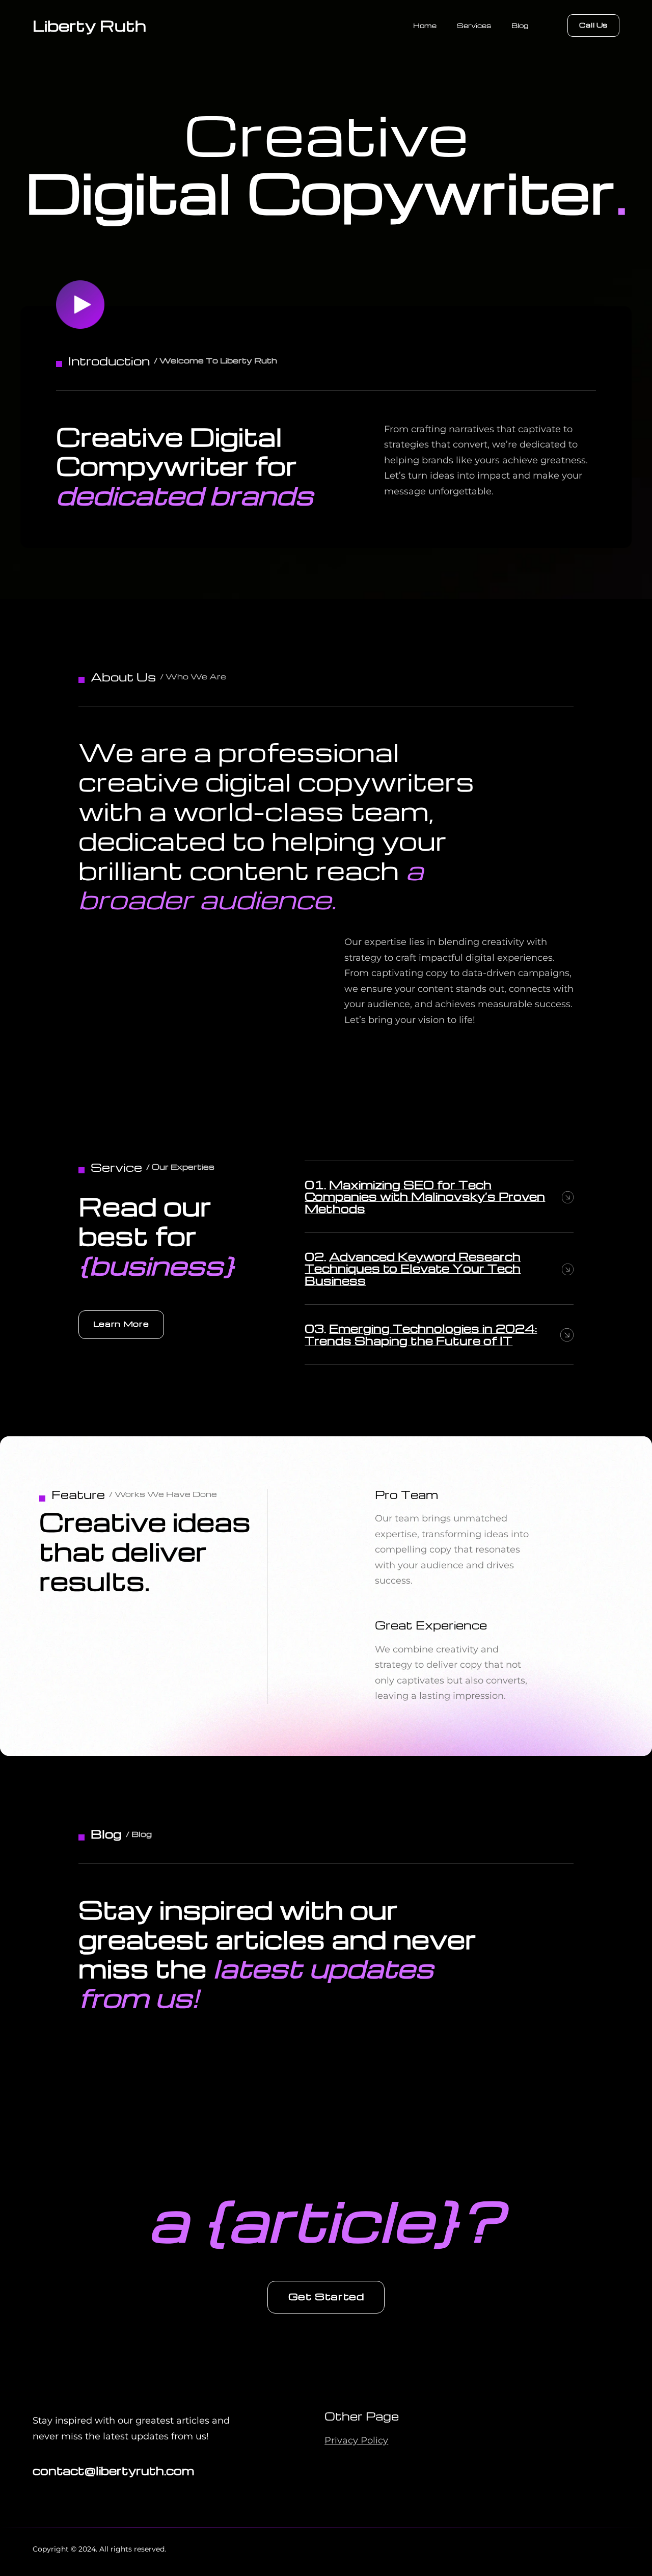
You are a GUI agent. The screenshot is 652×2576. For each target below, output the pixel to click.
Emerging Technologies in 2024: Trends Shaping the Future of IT (421, 1334)
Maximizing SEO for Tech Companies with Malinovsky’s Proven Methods (425, 1197)
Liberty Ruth (89, 25)
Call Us (593, 25)
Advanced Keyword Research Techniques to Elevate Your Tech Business (413, 1268)
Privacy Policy (356, 2440)
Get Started (326, 2296)
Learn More (121, 1324)
